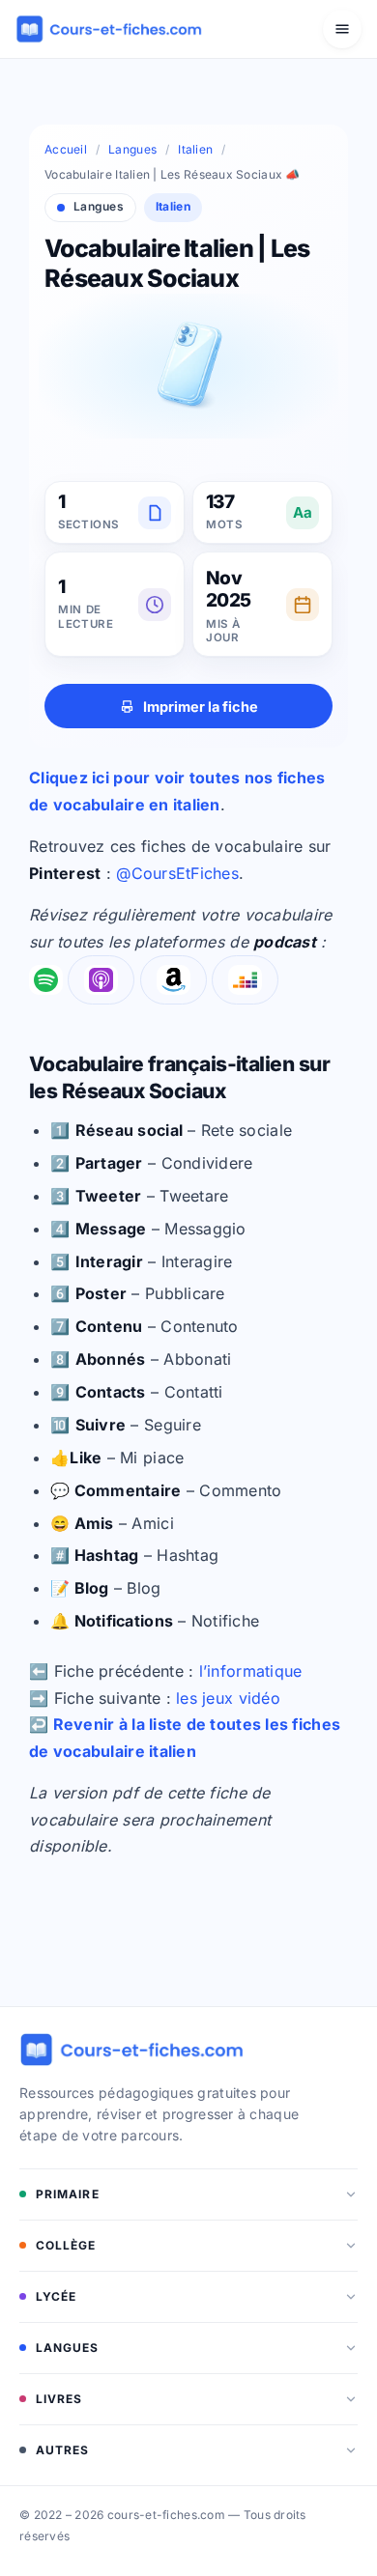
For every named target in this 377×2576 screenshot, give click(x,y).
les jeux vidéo (228, 1698)
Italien (195, 149)
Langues (132, 149)
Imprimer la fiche (201, 707)
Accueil (66, 149)
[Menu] (342, 29)
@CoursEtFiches (177, 873)
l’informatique (251, 1671)
